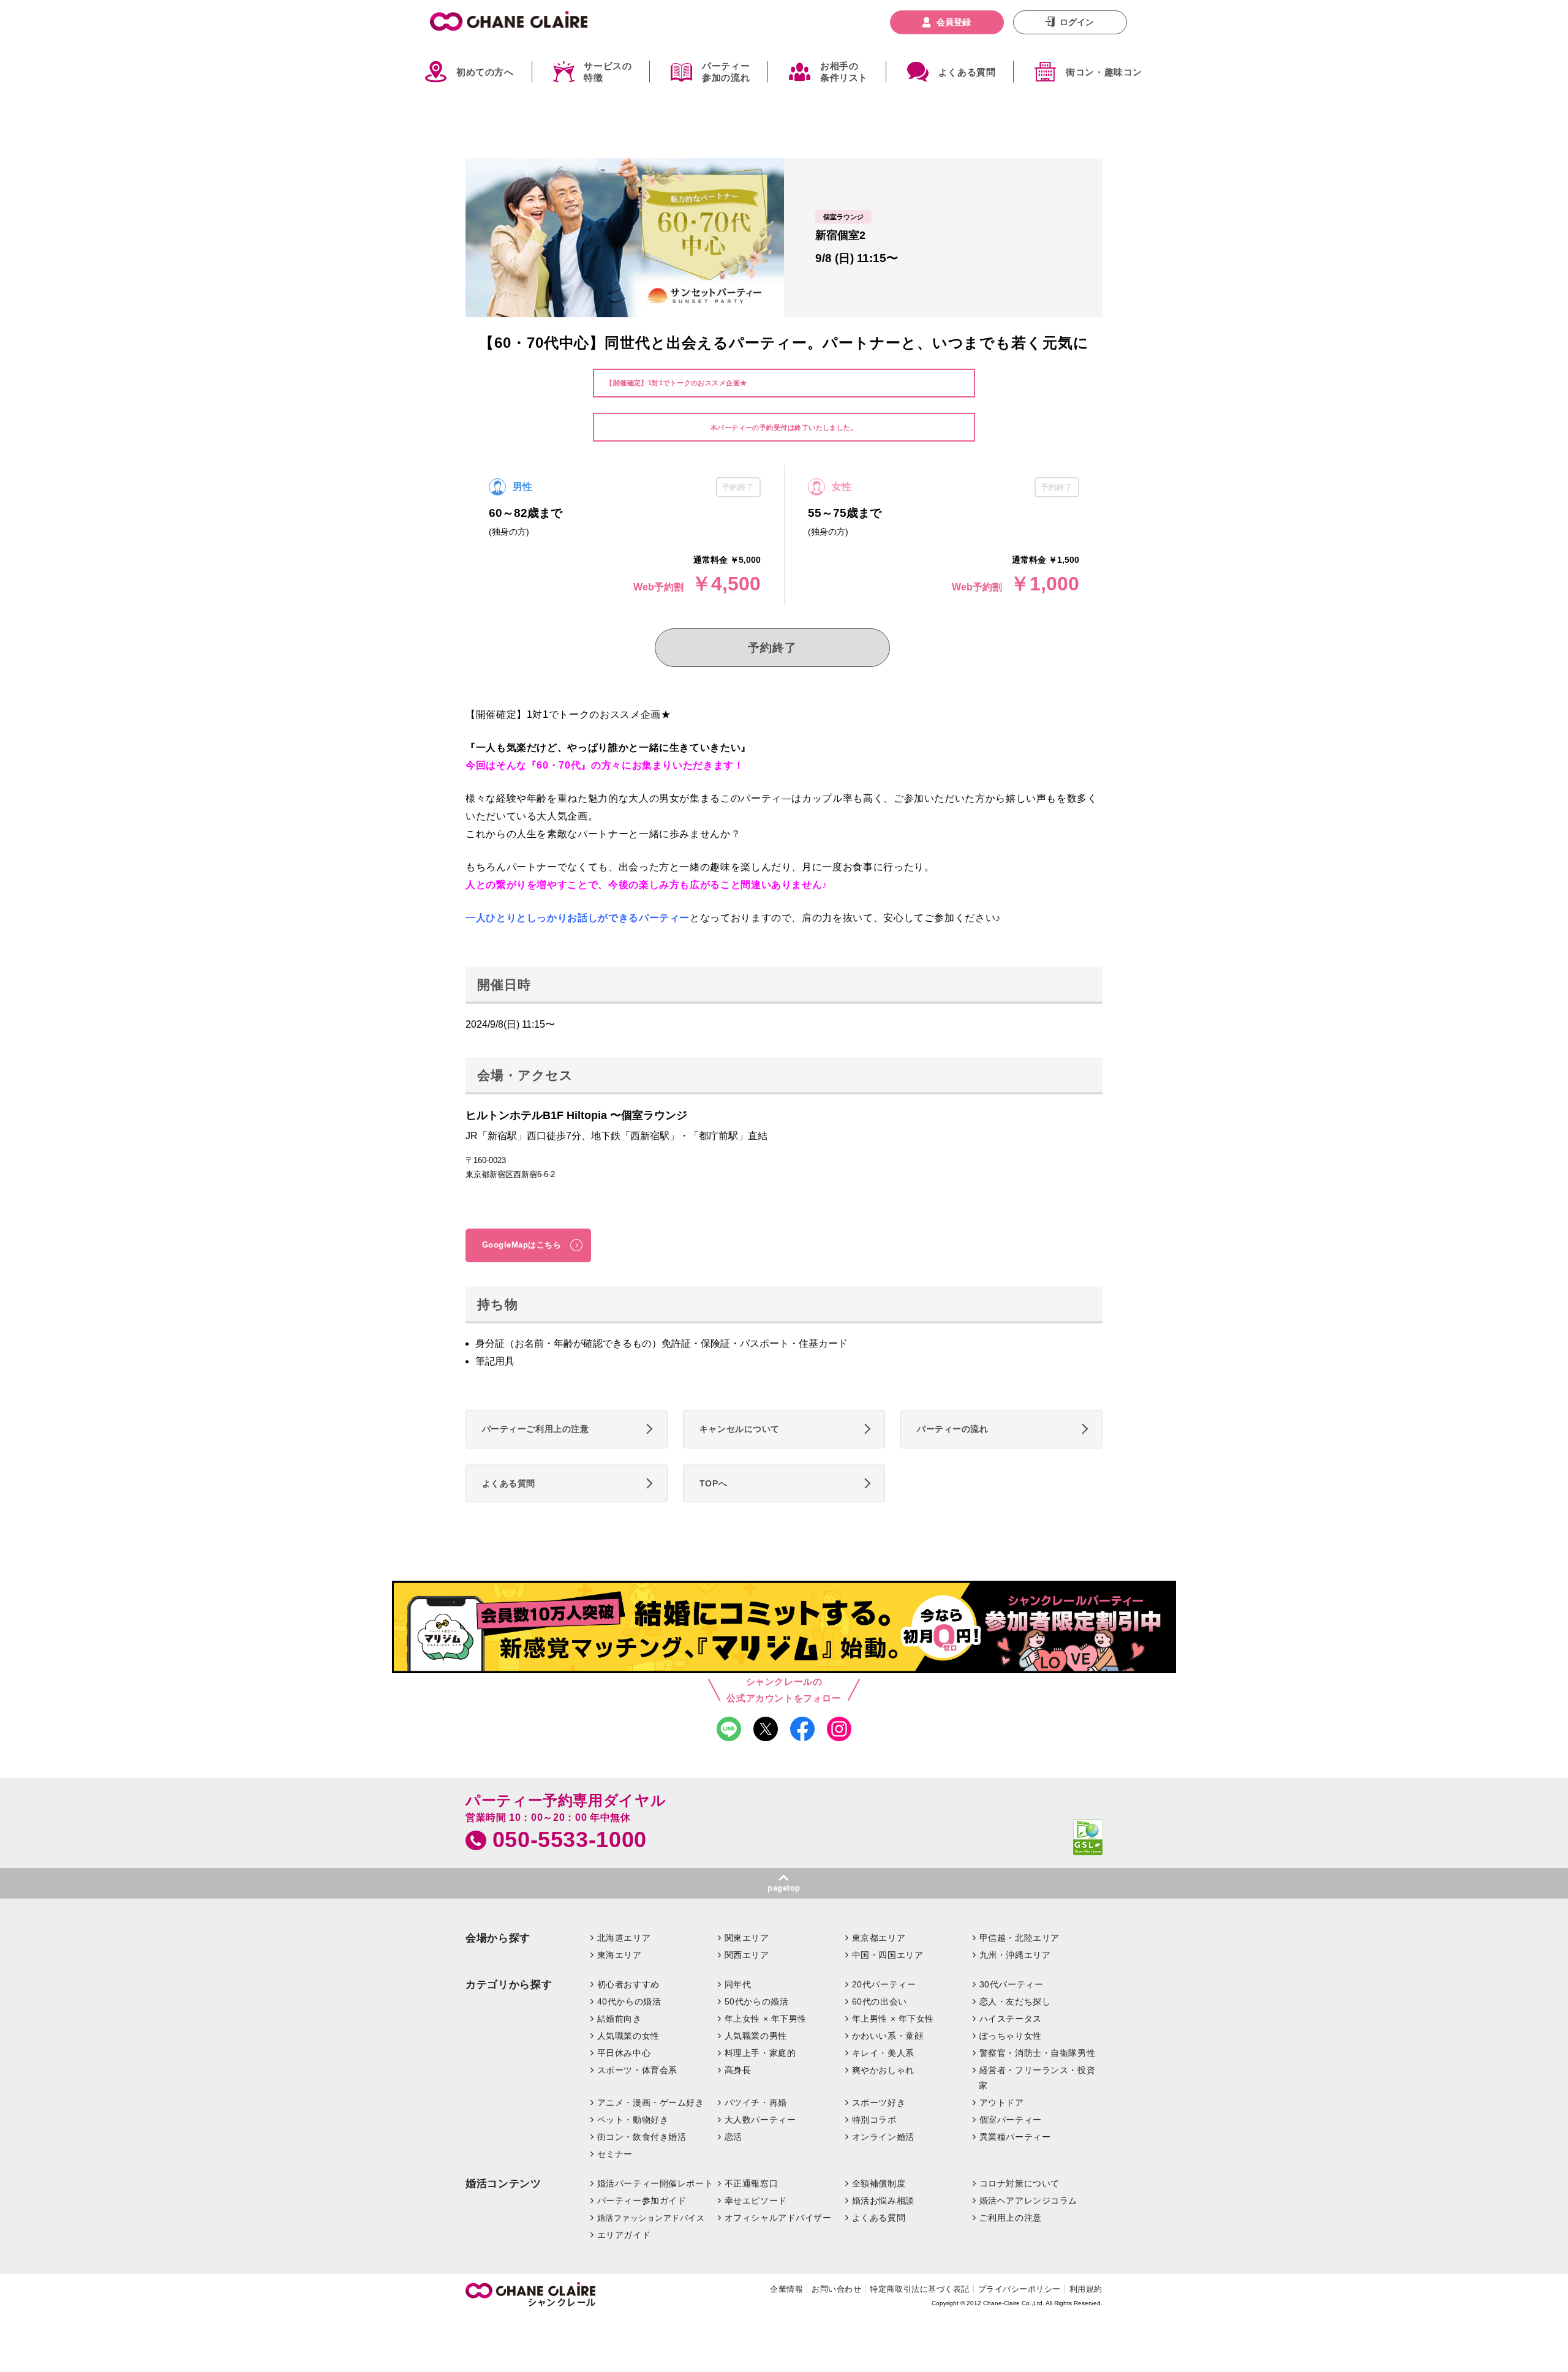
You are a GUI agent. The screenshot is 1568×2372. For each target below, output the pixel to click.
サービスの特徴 (608, 72)
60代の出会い (880, 2001)
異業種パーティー (1015, 2137)
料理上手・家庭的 (760, 2053)
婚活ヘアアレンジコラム (1028, 2201)
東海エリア (620, 1955)
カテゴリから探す (509, 1985)
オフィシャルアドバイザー (778, 2218)
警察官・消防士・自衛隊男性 (1038, 2053)
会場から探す (498, 1938)
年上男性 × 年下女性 (893, 2019)
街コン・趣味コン (1104, 72)
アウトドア (1002, 2103)
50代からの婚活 (757, 2001)
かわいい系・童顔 (888, 2036)
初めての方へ (485, 72)
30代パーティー (1012, 1984)
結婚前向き (620, 2019)
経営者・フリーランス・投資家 (1037, 2078)
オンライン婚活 (883, 2137)
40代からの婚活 (629, 2001)
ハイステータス (1011, 2019)
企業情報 (786, 2289)
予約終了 (772, 648)
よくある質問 (967, 72)
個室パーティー (1011, 2120)
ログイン (1077, 22)
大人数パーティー (760, 2120)
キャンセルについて (740, 1429)
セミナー (615, 2154)
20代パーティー (884, 1984)
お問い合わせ (836, 2289)
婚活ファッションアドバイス (651, 2218)
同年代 (738, 1984)
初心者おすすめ (628, 1984)
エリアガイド (624, 2235)
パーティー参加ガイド (642, 2201)
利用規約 (1086, 2289)
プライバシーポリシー (1020, 2289)
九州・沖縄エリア (1015, 1955)
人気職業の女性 (628, 2036)
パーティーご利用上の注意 (536, 1429)
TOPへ (713, 1483)
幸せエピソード (756, 2201)
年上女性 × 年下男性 (766, 2019)
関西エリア (747, 1955)
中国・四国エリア (888, 1955)
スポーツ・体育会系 (637, 2070)
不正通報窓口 (751, 2183)
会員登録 (954, 22)
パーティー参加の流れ (726, 72)
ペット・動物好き (633, 2120)
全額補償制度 (879, 2183)
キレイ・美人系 (883, 2053)
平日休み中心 (624, 2053)
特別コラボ (874, 2120)
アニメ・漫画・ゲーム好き (651, 2103)
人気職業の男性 (756, 2036)
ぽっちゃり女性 (1011, 2036)
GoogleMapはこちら (522, 1245)
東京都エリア (879, 1938)
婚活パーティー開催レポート (655, 2183)
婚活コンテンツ (503, 2184)
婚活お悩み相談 (883, 2201)
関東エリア (747, 1938)
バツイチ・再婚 (756, 2103)
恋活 (733, 2137)
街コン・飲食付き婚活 (642, 2137)
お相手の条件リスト (844, 72)
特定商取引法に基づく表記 (919, 2289)
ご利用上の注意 (1011, 2218)
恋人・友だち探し (1015, 2001)
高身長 (738, 2070)
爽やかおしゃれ (883, 2070)
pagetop (784, 1888)
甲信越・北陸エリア (1020, 1938)
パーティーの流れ (953, 1429)
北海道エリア (624, 1938)
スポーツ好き (879, 2103)
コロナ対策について (1020, 2183)
